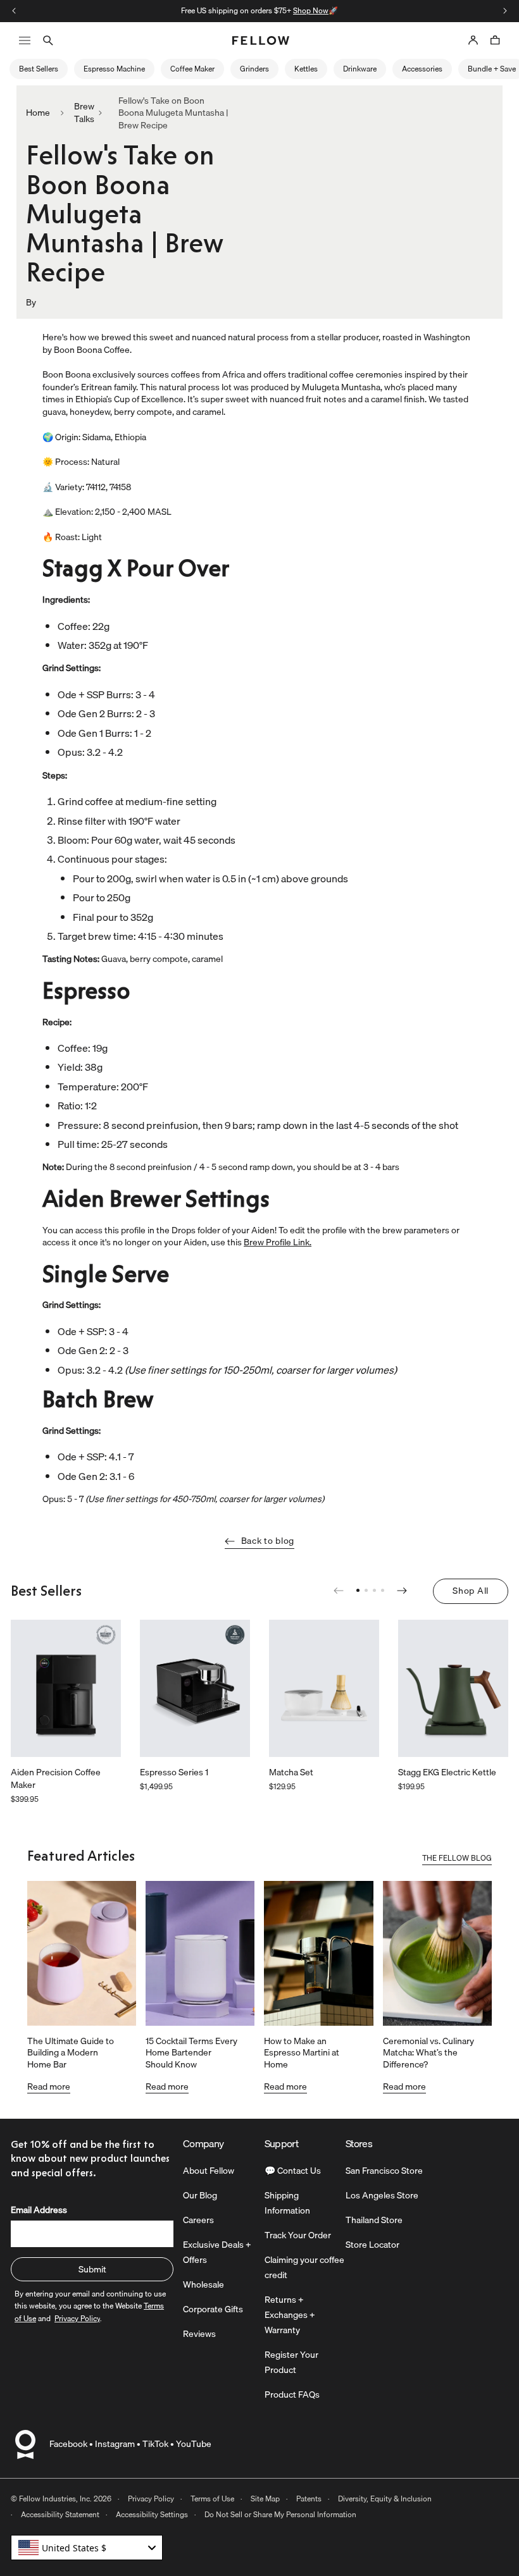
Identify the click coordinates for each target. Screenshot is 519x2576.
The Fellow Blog (457, 1859)
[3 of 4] (374, 1590)
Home (38, 113)
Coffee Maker (192, 69)
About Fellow (209, 2171)
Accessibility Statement (60, 2514)
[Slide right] (505, 11)
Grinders (254, 69)
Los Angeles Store (382, 2195)
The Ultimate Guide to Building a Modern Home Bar (71, 2052)
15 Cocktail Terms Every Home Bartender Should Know (191, 2052)
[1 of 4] (358, 1590)
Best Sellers (39, 69)
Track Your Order (298, 2235)
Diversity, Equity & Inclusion (385, 2499)
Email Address (39, 2210)
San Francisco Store (384, 2171)
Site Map (265, 2499)
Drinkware (360, 69)
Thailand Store (374, 2220)
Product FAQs (292, 2394)
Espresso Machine (114, 69)
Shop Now (311, 10)
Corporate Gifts (213, 2309)
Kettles (306, 69)
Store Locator (372, 2245)
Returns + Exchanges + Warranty (290, 2315)
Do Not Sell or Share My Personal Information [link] (280, 2514)
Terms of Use (212, 2499)
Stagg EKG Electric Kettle (447, 1773)
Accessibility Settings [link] (152, 2514)
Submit (92, 2269)
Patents (309, 2499)
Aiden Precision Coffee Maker (56, 1779)
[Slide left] (14, 11)
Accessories (422, 69)
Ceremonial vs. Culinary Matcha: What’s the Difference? (428, 2052)
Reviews (199, 2334)
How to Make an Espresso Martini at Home (302, 2052)
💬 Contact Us (293, 2171)
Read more (49, 2086)
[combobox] (87, 2548)
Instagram (115, 2444)
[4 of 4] (383, 1590)
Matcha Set (291, 1773)
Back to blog (268, 1541)
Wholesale (203, 2284)
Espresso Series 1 (174, 1773)
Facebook (68, 2444)
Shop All (471, 1591)
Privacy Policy (151, 2499)
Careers (198, 2220)
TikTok (155, 2444)
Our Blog (200, 2195)
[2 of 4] (366, 1590)
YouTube (194, 2444)
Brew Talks (84, 113)
